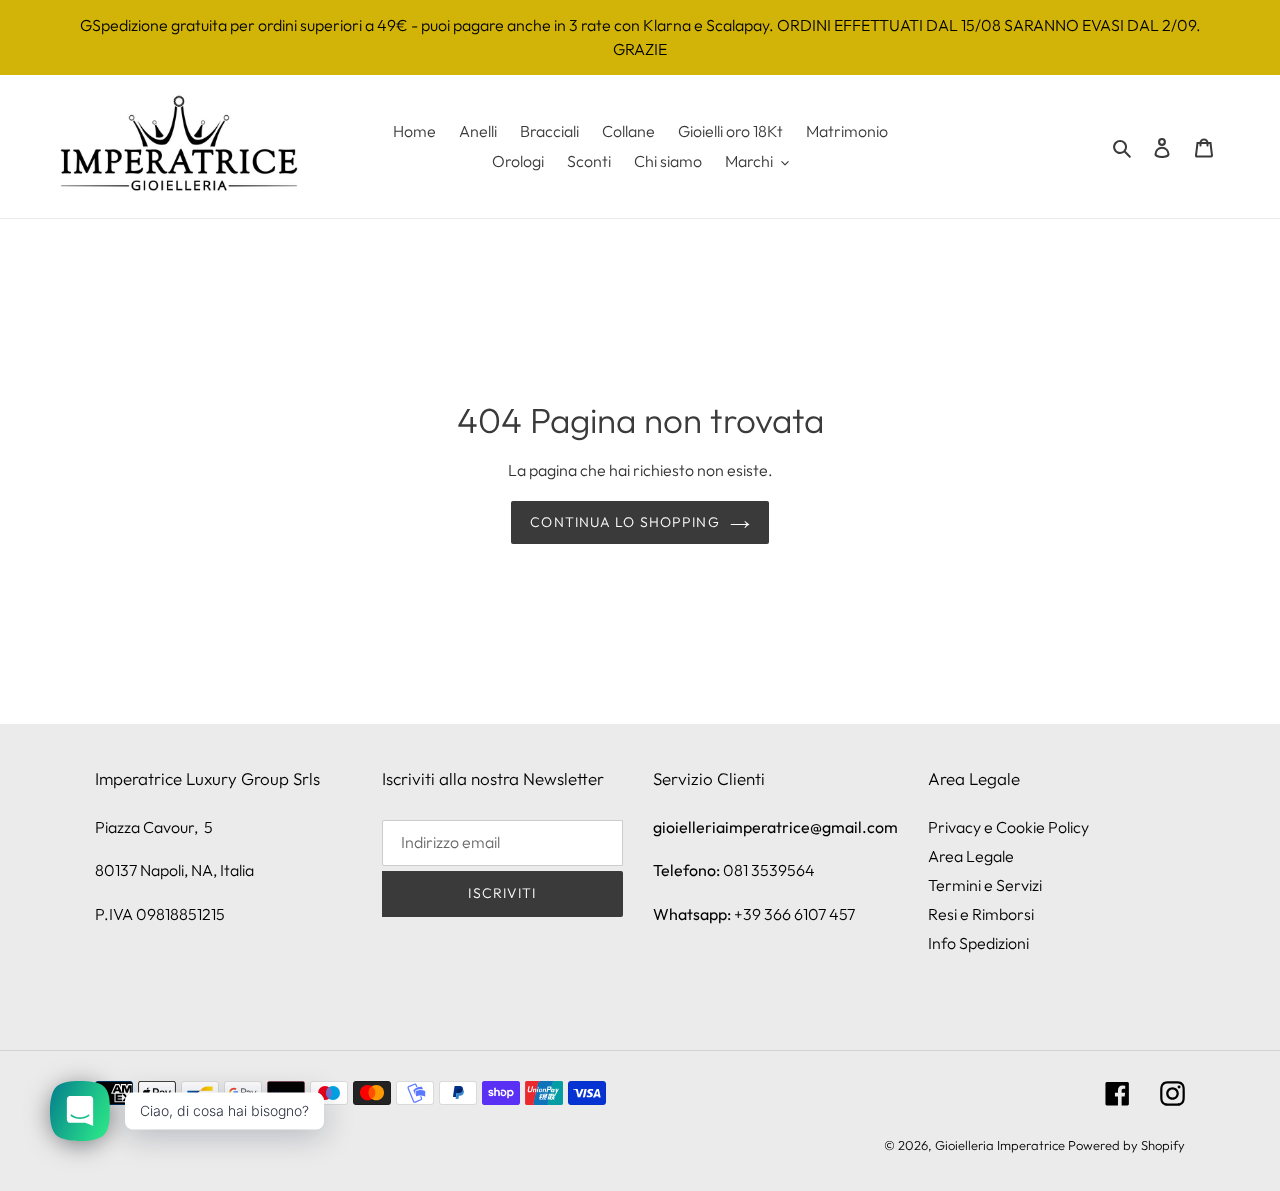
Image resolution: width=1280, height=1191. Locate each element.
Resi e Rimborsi (981, 914)
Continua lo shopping (624, 522)
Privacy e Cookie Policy (1008, 827)
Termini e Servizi (985, 885)
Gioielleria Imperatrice (1000, 1145)
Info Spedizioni (978, 943)
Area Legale (971, 856)
